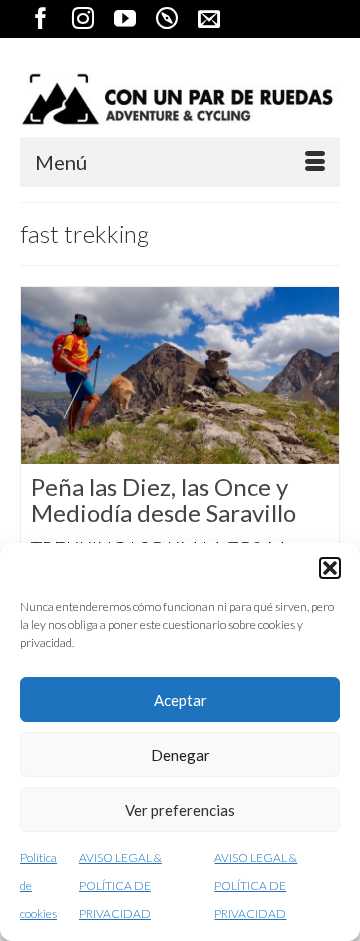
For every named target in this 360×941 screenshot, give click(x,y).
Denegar (180, 755)
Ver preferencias (180, 810)
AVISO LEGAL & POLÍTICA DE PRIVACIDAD (120, 885)
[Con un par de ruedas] (180, 99)
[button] (330, 568)
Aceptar (180, 700)
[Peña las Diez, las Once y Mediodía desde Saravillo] (180, 375)
